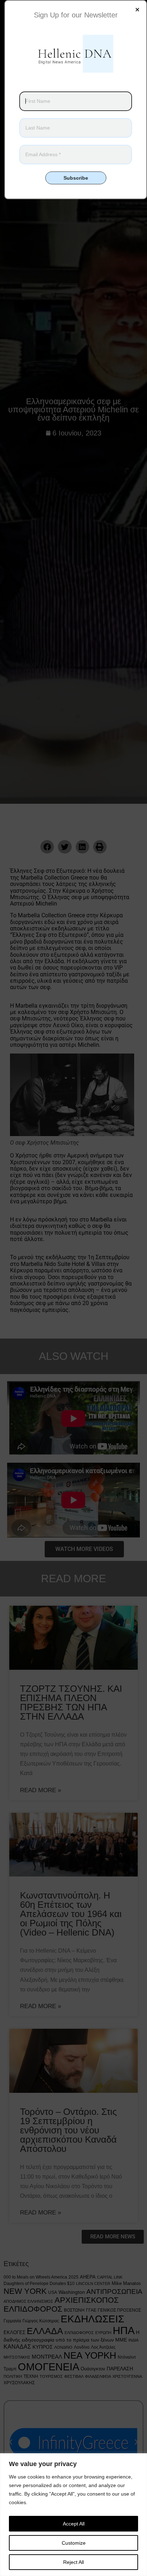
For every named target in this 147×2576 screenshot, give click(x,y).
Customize (74, 2543)
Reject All (73, 2562)
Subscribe (76, 178)
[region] (73, 2515)
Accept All (74, 2524)
